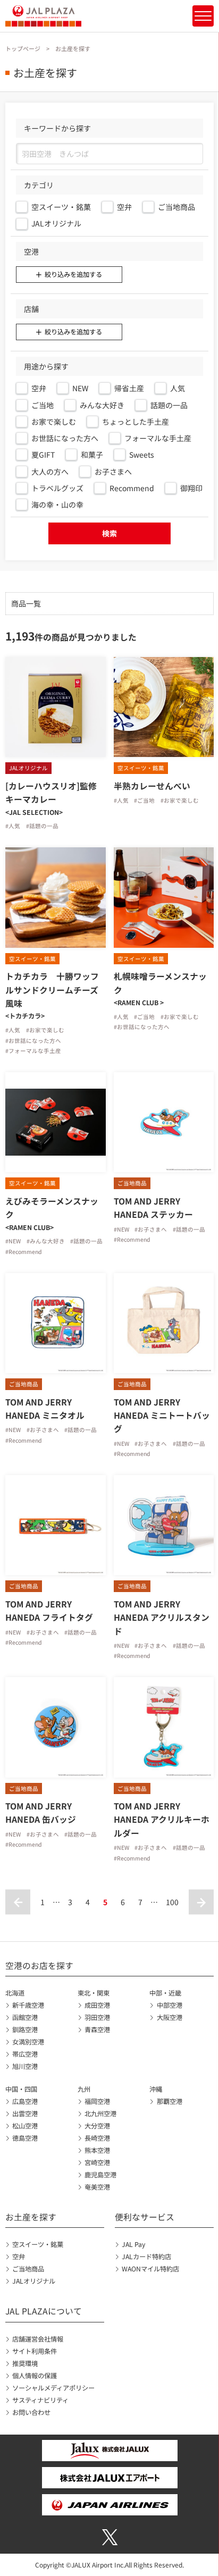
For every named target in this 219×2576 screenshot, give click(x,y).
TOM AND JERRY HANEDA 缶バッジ (43, 1813)
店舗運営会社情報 (38, 2339)
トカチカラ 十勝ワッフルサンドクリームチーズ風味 (52, 990)
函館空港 (25, 2017)
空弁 (19, 2257)
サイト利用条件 (35, 2351)
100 (172, 1902)
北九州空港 (100, 2114)
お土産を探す (31, 2217)
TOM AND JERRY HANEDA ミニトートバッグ (162, 1415)
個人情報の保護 (35, 2376)
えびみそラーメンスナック (52, 1208)
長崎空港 (97, 2138)
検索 (109, 533)
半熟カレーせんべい (152, 786)
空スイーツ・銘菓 (38, 2244)
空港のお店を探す (39, 1965)
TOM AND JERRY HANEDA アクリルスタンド (162, 1617)
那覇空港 (169, 2101)
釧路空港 (25, 2030)
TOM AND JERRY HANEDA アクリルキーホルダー (162, 1819)
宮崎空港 (97, 2162)
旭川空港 (25, 2066)
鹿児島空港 (100, 2175)
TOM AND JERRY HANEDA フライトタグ (49, 1611)
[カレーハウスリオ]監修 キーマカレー (51, 793)
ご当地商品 (28, 2269)
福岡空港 (97, 2101)
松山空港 (25, 2126)
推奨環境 (25, 2363)
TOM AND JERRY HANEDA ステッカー (153, 1208)
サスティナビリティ (40, 2400)
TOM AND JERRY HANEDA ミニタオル (45, 1409)
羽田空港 (97, 2017)
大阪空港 (169, 2017)
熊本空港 (97, 2150)
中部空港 (169, 2005)
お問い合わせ (31, 2412)
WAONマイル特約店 (150, 2269)
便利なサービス (145, 2217)
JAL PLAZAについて (44, 2311)
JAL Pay (133, 2244)
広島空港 (25, 2101)
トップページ (23, 48)
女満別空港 (28, 2042)
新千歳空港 (28, 2005)
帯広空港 (25, 2054)
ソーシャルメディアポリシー (53, 2388)
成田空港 (97, 2005)
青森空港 (97, 2030)
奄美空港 (97, 2187)
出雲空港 (25, 2114)
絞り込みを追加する (73, 274)
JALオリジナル (34, 2281)
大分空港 (97, 2126)
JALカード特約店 (146, 2257)
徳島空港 (25, 2138)
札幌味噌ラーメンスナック (160, 983)
